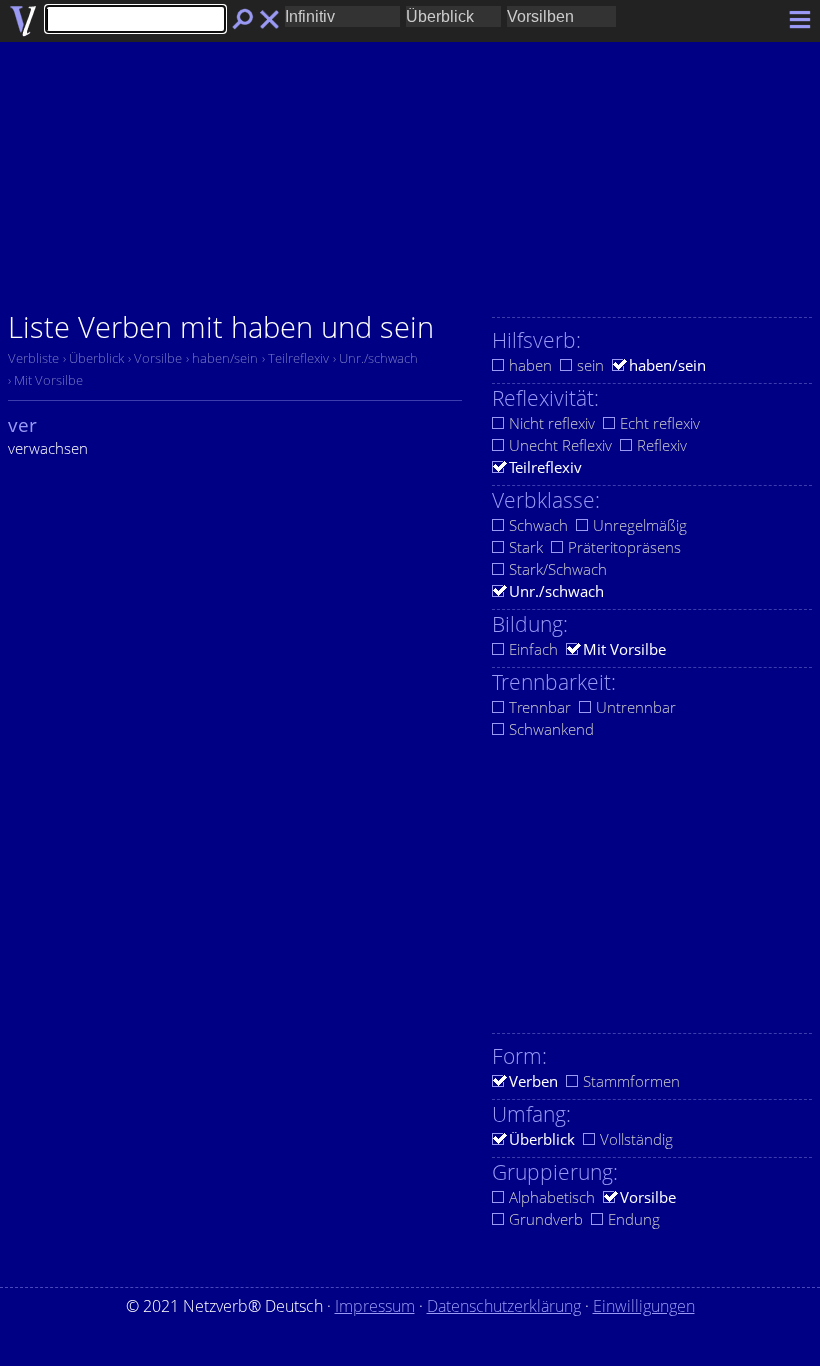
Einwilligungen (644, 1306)
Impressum (375, 1306)
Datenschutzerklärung (504, 1306)
